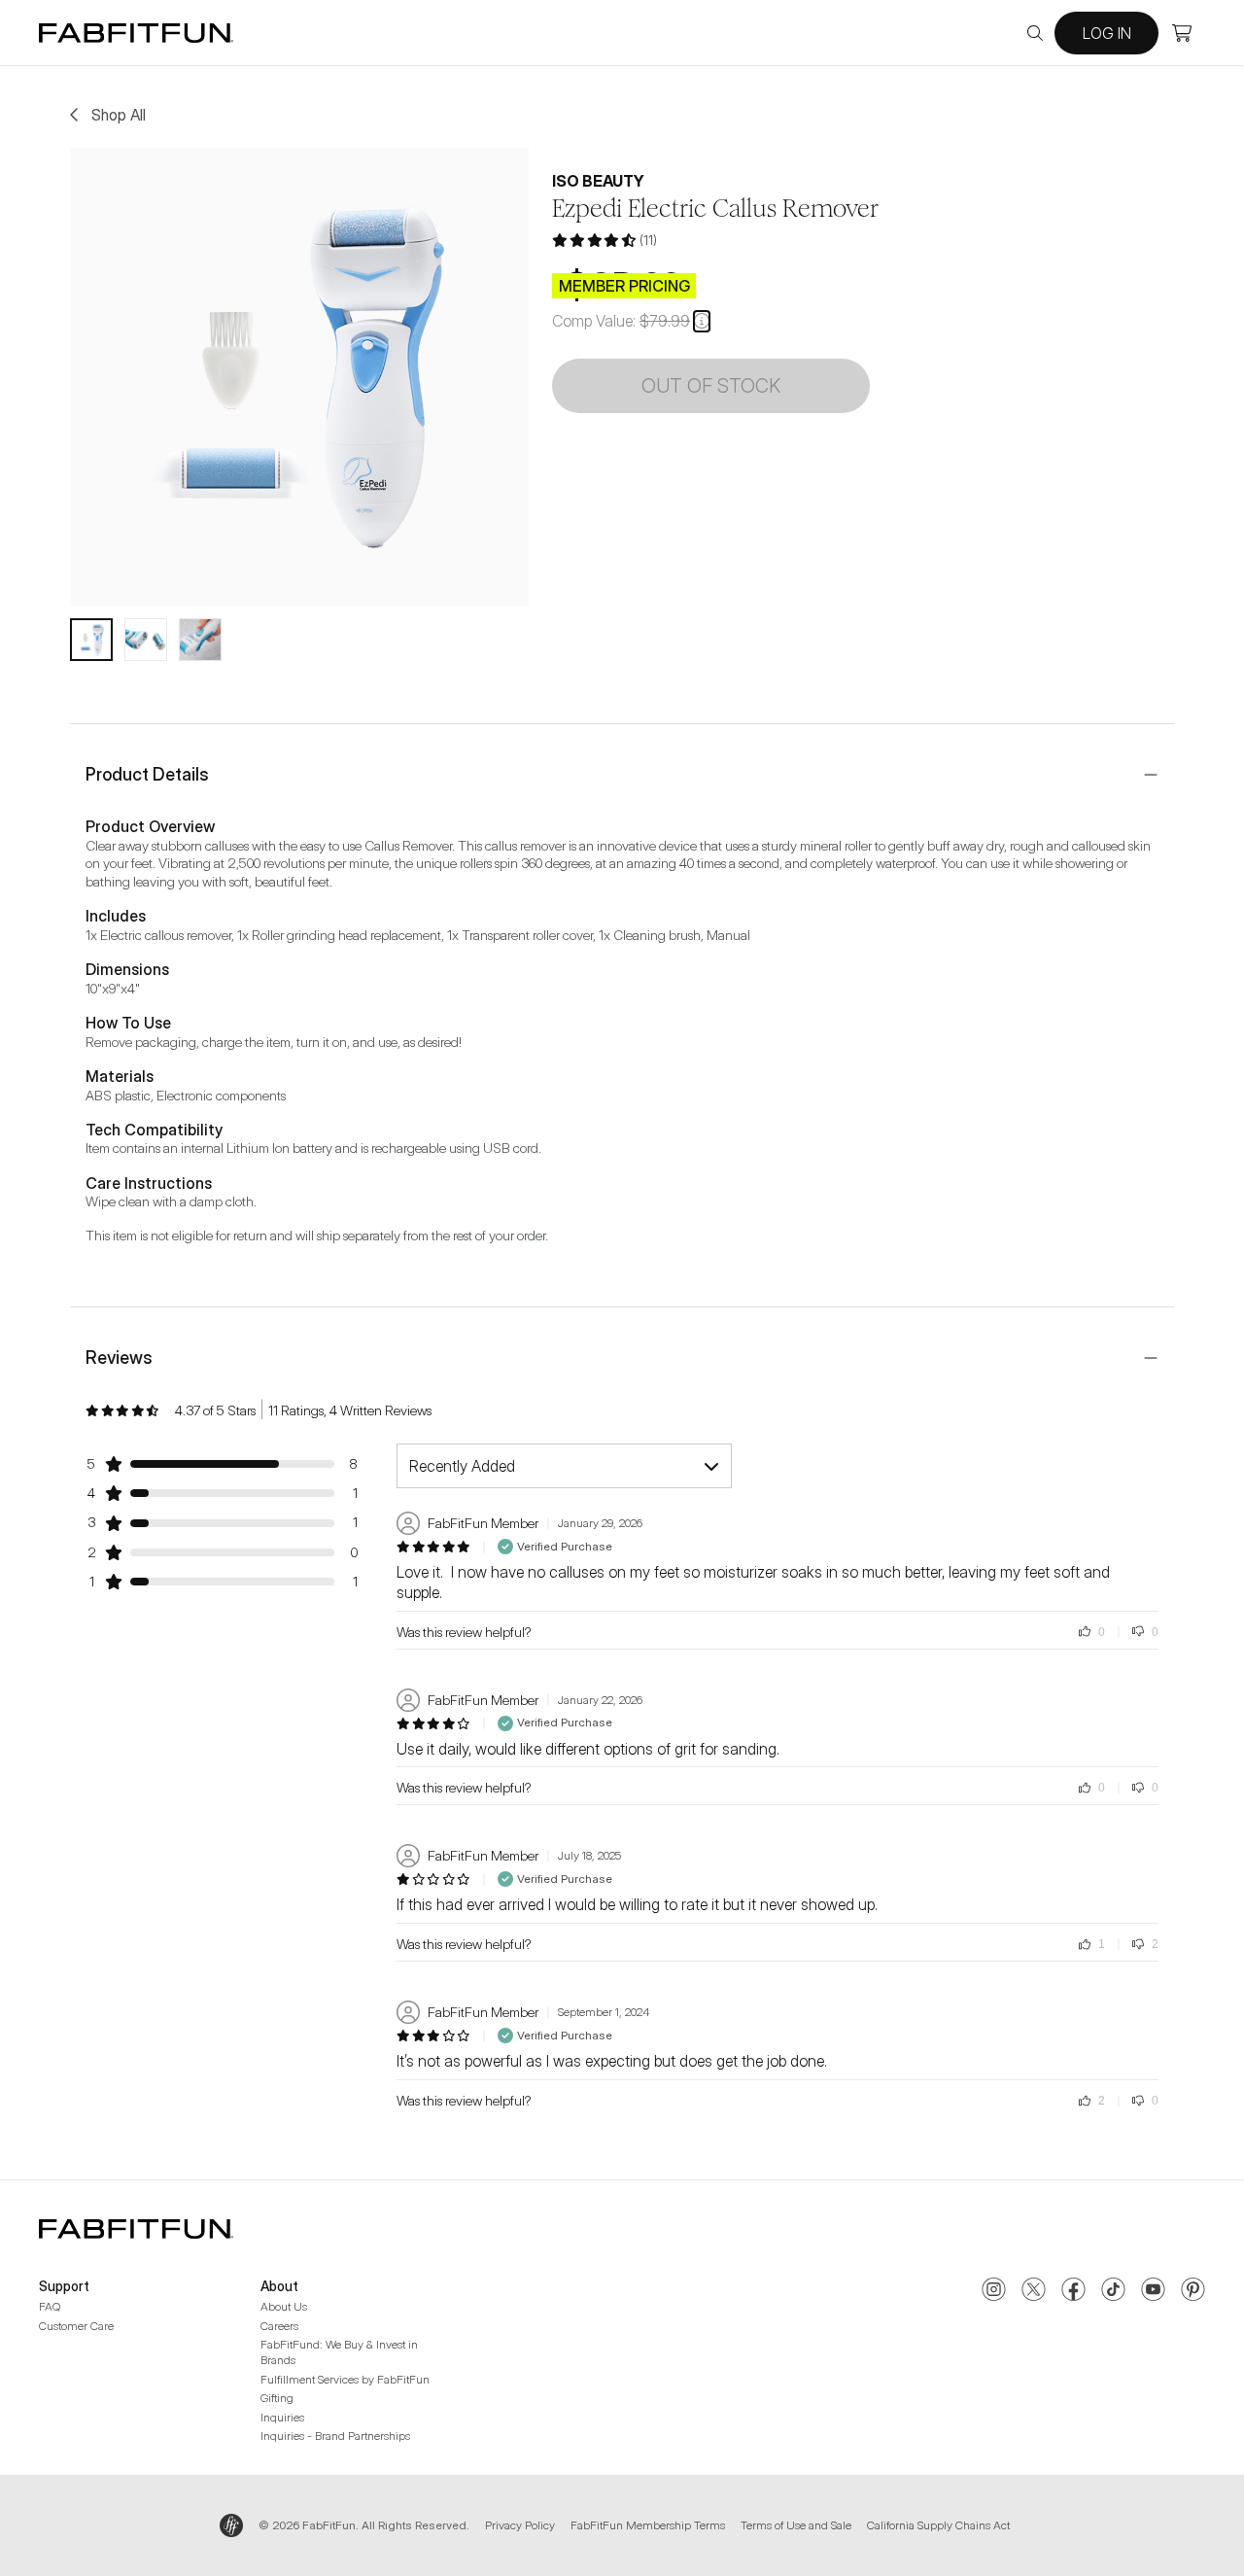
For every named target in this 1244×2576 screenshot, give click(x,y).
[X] (1034, 2291)
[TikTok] (1113, 2291)
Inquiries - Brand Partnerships (335, 2436)
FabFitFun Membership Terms (648, 2525)
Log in (1107, 33)
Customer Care (76, 2326)
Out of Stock (711, 386)
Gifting (277, 2398)
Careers (279, 2326)
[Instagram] (994, 2291)
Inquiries (282, 2417)
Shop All (119, 115)
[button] (702, 321)
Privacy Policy (520, 2525)
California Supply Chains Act (938, 2525)
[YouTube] (1153, 2291)
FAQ (50, 2306)
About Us (284, 2306)
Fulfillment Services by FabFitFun (345, 2379)
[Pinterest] (1193, 2291)
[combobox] (564, 1466)
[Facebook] (1073, 2291)
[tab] (91, 640)
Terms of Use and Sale (796, 2525)
